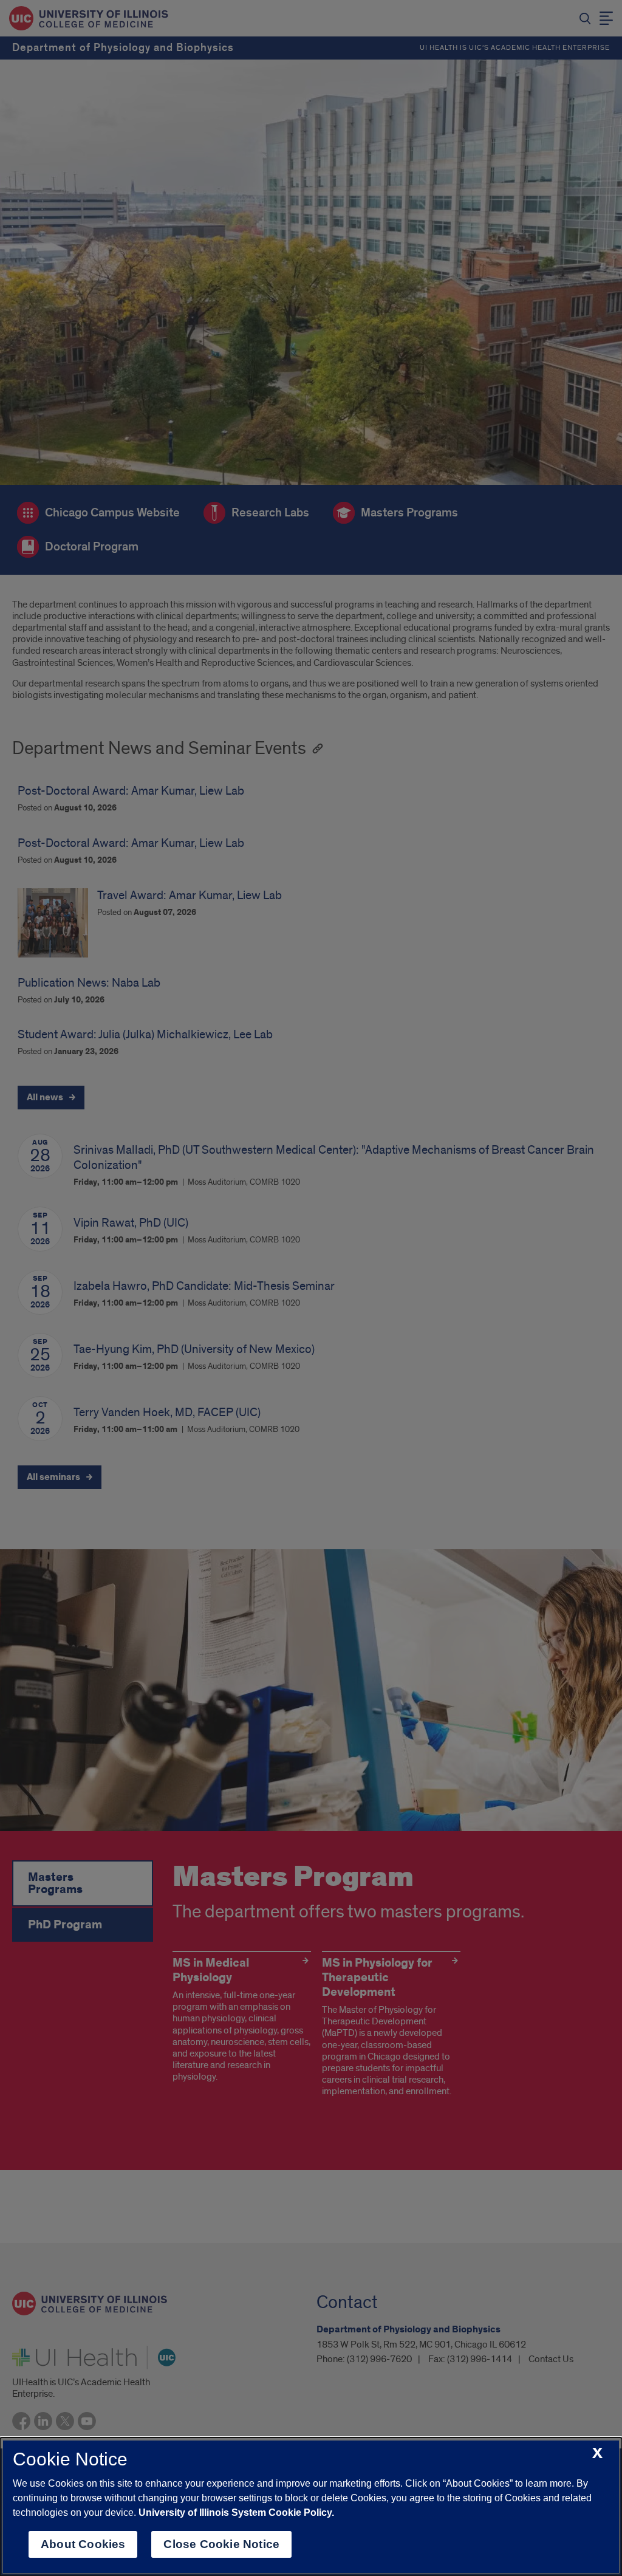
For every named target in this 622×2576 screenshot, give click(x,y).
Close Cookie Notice (221, 2544)
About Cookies (83, 2544)
